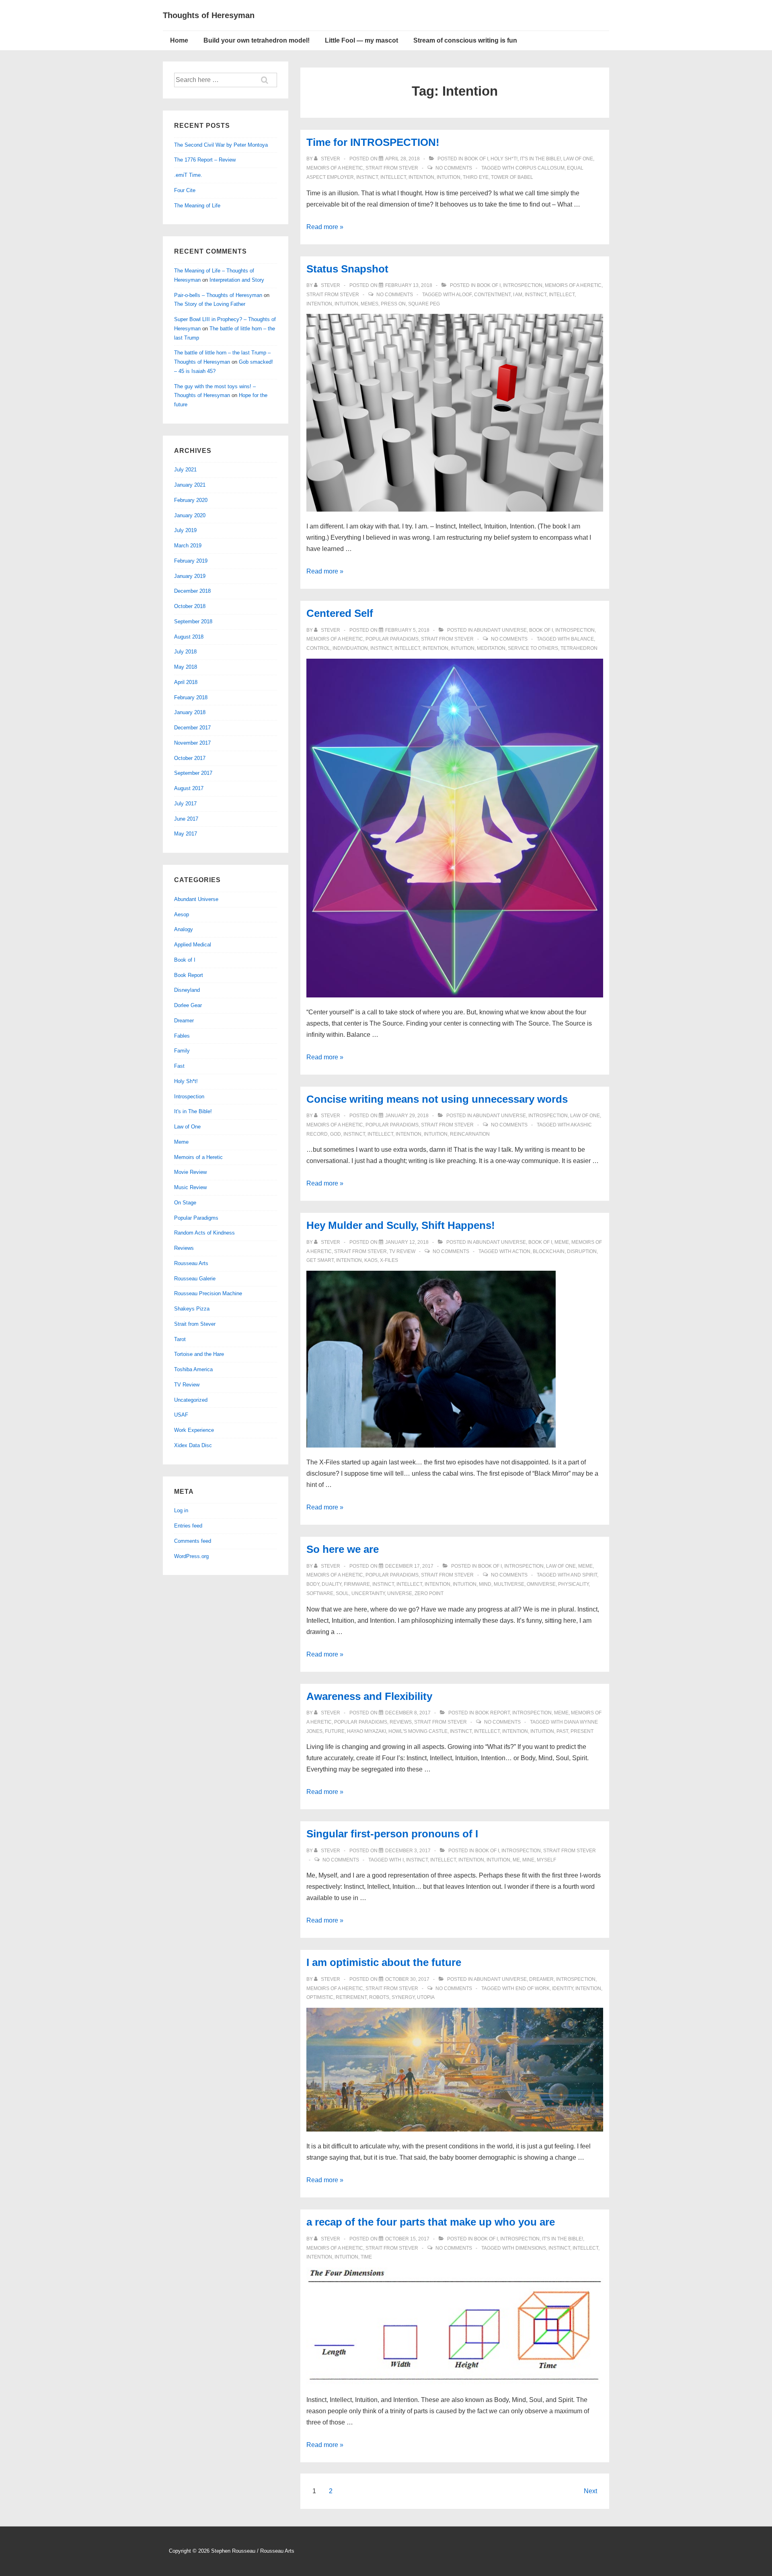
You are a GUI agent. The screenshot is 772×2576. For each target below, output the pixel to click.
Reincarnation (470, 1134)
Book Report (493, 1713)
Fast (179, 1066)
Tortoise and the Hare (199, 1354)
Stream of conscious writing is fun (465, 40)
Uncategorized (191, 1400)
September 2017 (193, 773)
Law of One (578, 159)
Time (366, 2257)
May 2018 (186, 667)
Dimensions (531, 2248)
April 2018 (186, 682)
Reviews (401, 1722)
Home (179, 40)
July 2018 (185, 652)
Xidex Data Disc (193, 1445)
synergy (403, 1997)
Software (320, 1593)
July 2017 (185, 804)
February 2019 (191, 561)
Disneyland (187, 990)
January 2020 (190, 515)
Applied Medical (193, 945)
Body (313, 1584)
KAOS (371, 1260)
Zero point (429, 1593)
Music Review (190, 1187)
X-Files (389, 1260)
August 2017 (189, 788)
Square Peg (424, 304)
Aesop (182, 914)
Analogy (184, 929)
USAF (181, 1415)
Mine (528, 1860)
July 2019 (185, 530)
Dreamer (541, 1979)
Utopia (426, 1997)
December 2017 (192, 728)
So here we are (343, 1549)
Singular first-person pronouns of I (392, 1834)
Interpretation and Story (237, 280)
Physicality (573, 1584)
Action (521, 1251)
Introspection (523, 285)
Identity (563, 1988)
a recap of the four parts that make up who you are (431, 2222)
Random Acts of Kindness (204, 1233)
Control (318, 648)
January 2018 (190, 712)
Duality (332, 1584)
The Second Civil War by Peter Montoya (221, 145)
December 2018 (192, 591)
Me (516, 1860)
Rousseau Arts (191, 1263)
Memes (370, 304)
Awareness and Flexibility (369, 1696)
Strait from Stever (392, 168)
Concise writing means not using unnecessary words (437, 1099)
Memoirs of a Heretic (335, 168)
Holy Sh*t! (504, 159)
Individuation (350, 648)
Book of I (476, 159)
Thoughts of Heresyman (209, 15)
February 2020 (191, 500)
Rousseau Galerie (195, 1279)
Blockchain (549, 1251)
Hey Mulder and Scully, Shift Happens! (401, 1225)
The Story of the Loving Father (210, 304)
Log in (181, 1510)
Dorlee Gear (188, 1005)
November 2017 (192, 743)
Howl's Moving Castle (418, 1731)
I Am (518, 295)
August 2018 (189, 637)
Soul (342, 1593)
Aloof (464, 295)
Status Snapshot (347, 269)
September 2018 (193, 621)
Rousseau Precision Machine (208, 1293)
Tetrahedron (579, 648)
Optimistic (320, 1997)
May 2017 (186, 834)
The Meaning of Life (197, 206)
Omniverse (541, 1584)
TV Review (402, 1251)
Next (590, 2491)
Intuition (449, 177)
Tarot (180, 1339)
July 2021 (185, 470)
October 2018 (190, 606)
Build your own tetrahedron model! (257, 40)
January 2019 (190, 576)
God (336, 1134)
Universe (400, 1593)
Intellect (393, 177)
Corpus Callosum (540, 168)
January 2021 (190, 485)
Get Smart (320, 1260)
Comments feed (193, 1541)
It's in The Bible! (540, 159)
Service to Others (533, 648)
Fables (182, 1036)
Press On (393, 304)
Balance (582, 639)
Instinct (367, 177)
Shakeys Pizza (192, 1309)
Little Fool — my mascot (361, 40)
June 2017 (186, 819)
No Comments (454, 168)
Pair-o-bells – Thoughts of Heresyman (218, 295)
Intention (421, 177)
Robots (379, 1997)
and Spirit (584, 1575)
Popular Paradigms (392, 639)
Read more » (325, 227)
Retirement (351, 1997)
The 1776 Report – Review (205, 160)
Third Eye (476, 177)
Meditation (491, 648)
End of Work (533, 1988)
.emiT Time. (188, 175)
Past (562, 1731)
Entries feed (188, 1526)
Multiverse (509, 1584)
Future (335, 1731)
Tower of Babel (512, 177)
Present (582, 1731)
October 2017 (190, 758)
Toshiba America (193, 1369)
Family (182, 1051)
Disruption (582, 1251)
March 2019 (188, 546)
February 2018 (191, 697)
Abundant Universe (500, 630)
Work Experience (194, 1430)
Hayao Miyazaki (366, 1731)
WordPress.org (191, 1556)
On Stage (185, 1203)
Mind (485, 1584)
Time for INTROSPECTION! (373, 142)
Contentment (492, 295)
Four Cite (185, 190)
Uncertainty (368, 1593)
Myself (546, 1860)
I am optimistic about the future (384, 1962)
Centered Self (340, 613)
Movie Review (190, 1172)
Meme (562, 1242)
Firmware (357, 1584)
